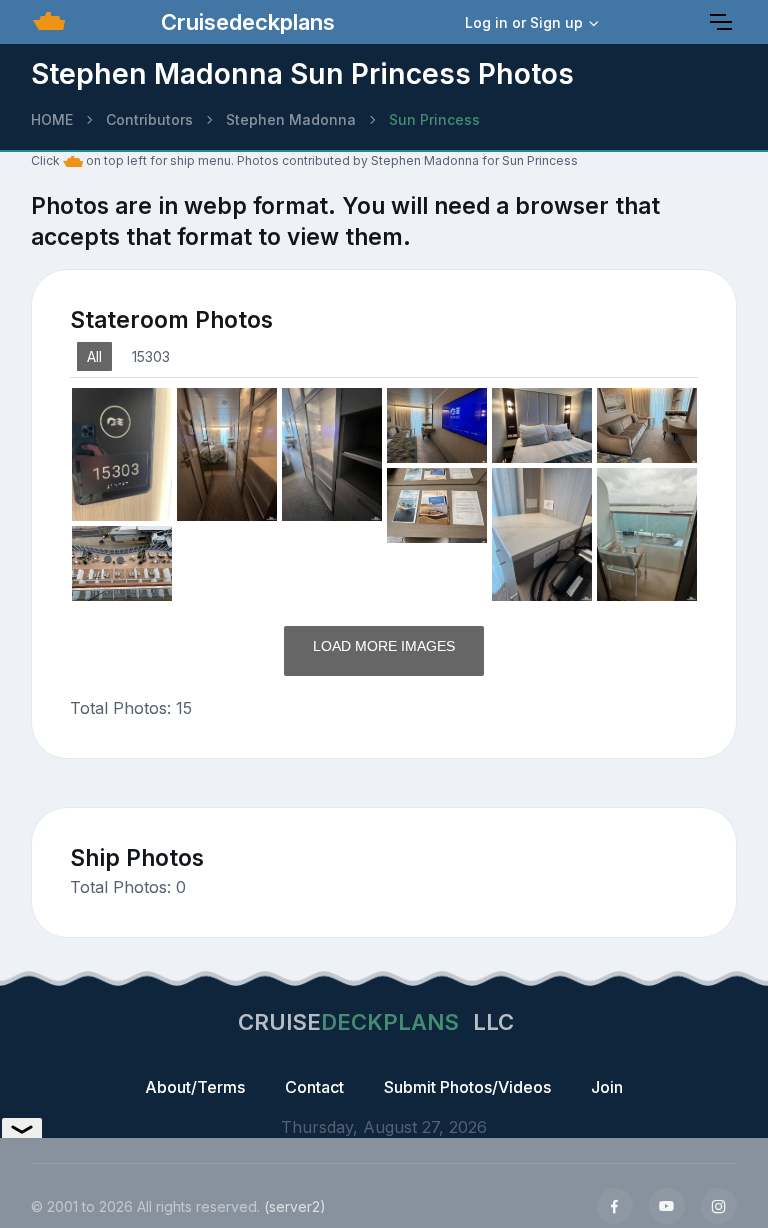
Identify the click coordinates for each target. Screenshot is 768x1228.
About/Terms (195, 1087)
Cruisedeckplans (245, 22)
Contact (314, 1087)
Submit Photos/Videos (467, 1087)
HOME (52, 119)
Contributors (149, 119)
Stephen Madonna (291, 119)
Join (607, 1087)
